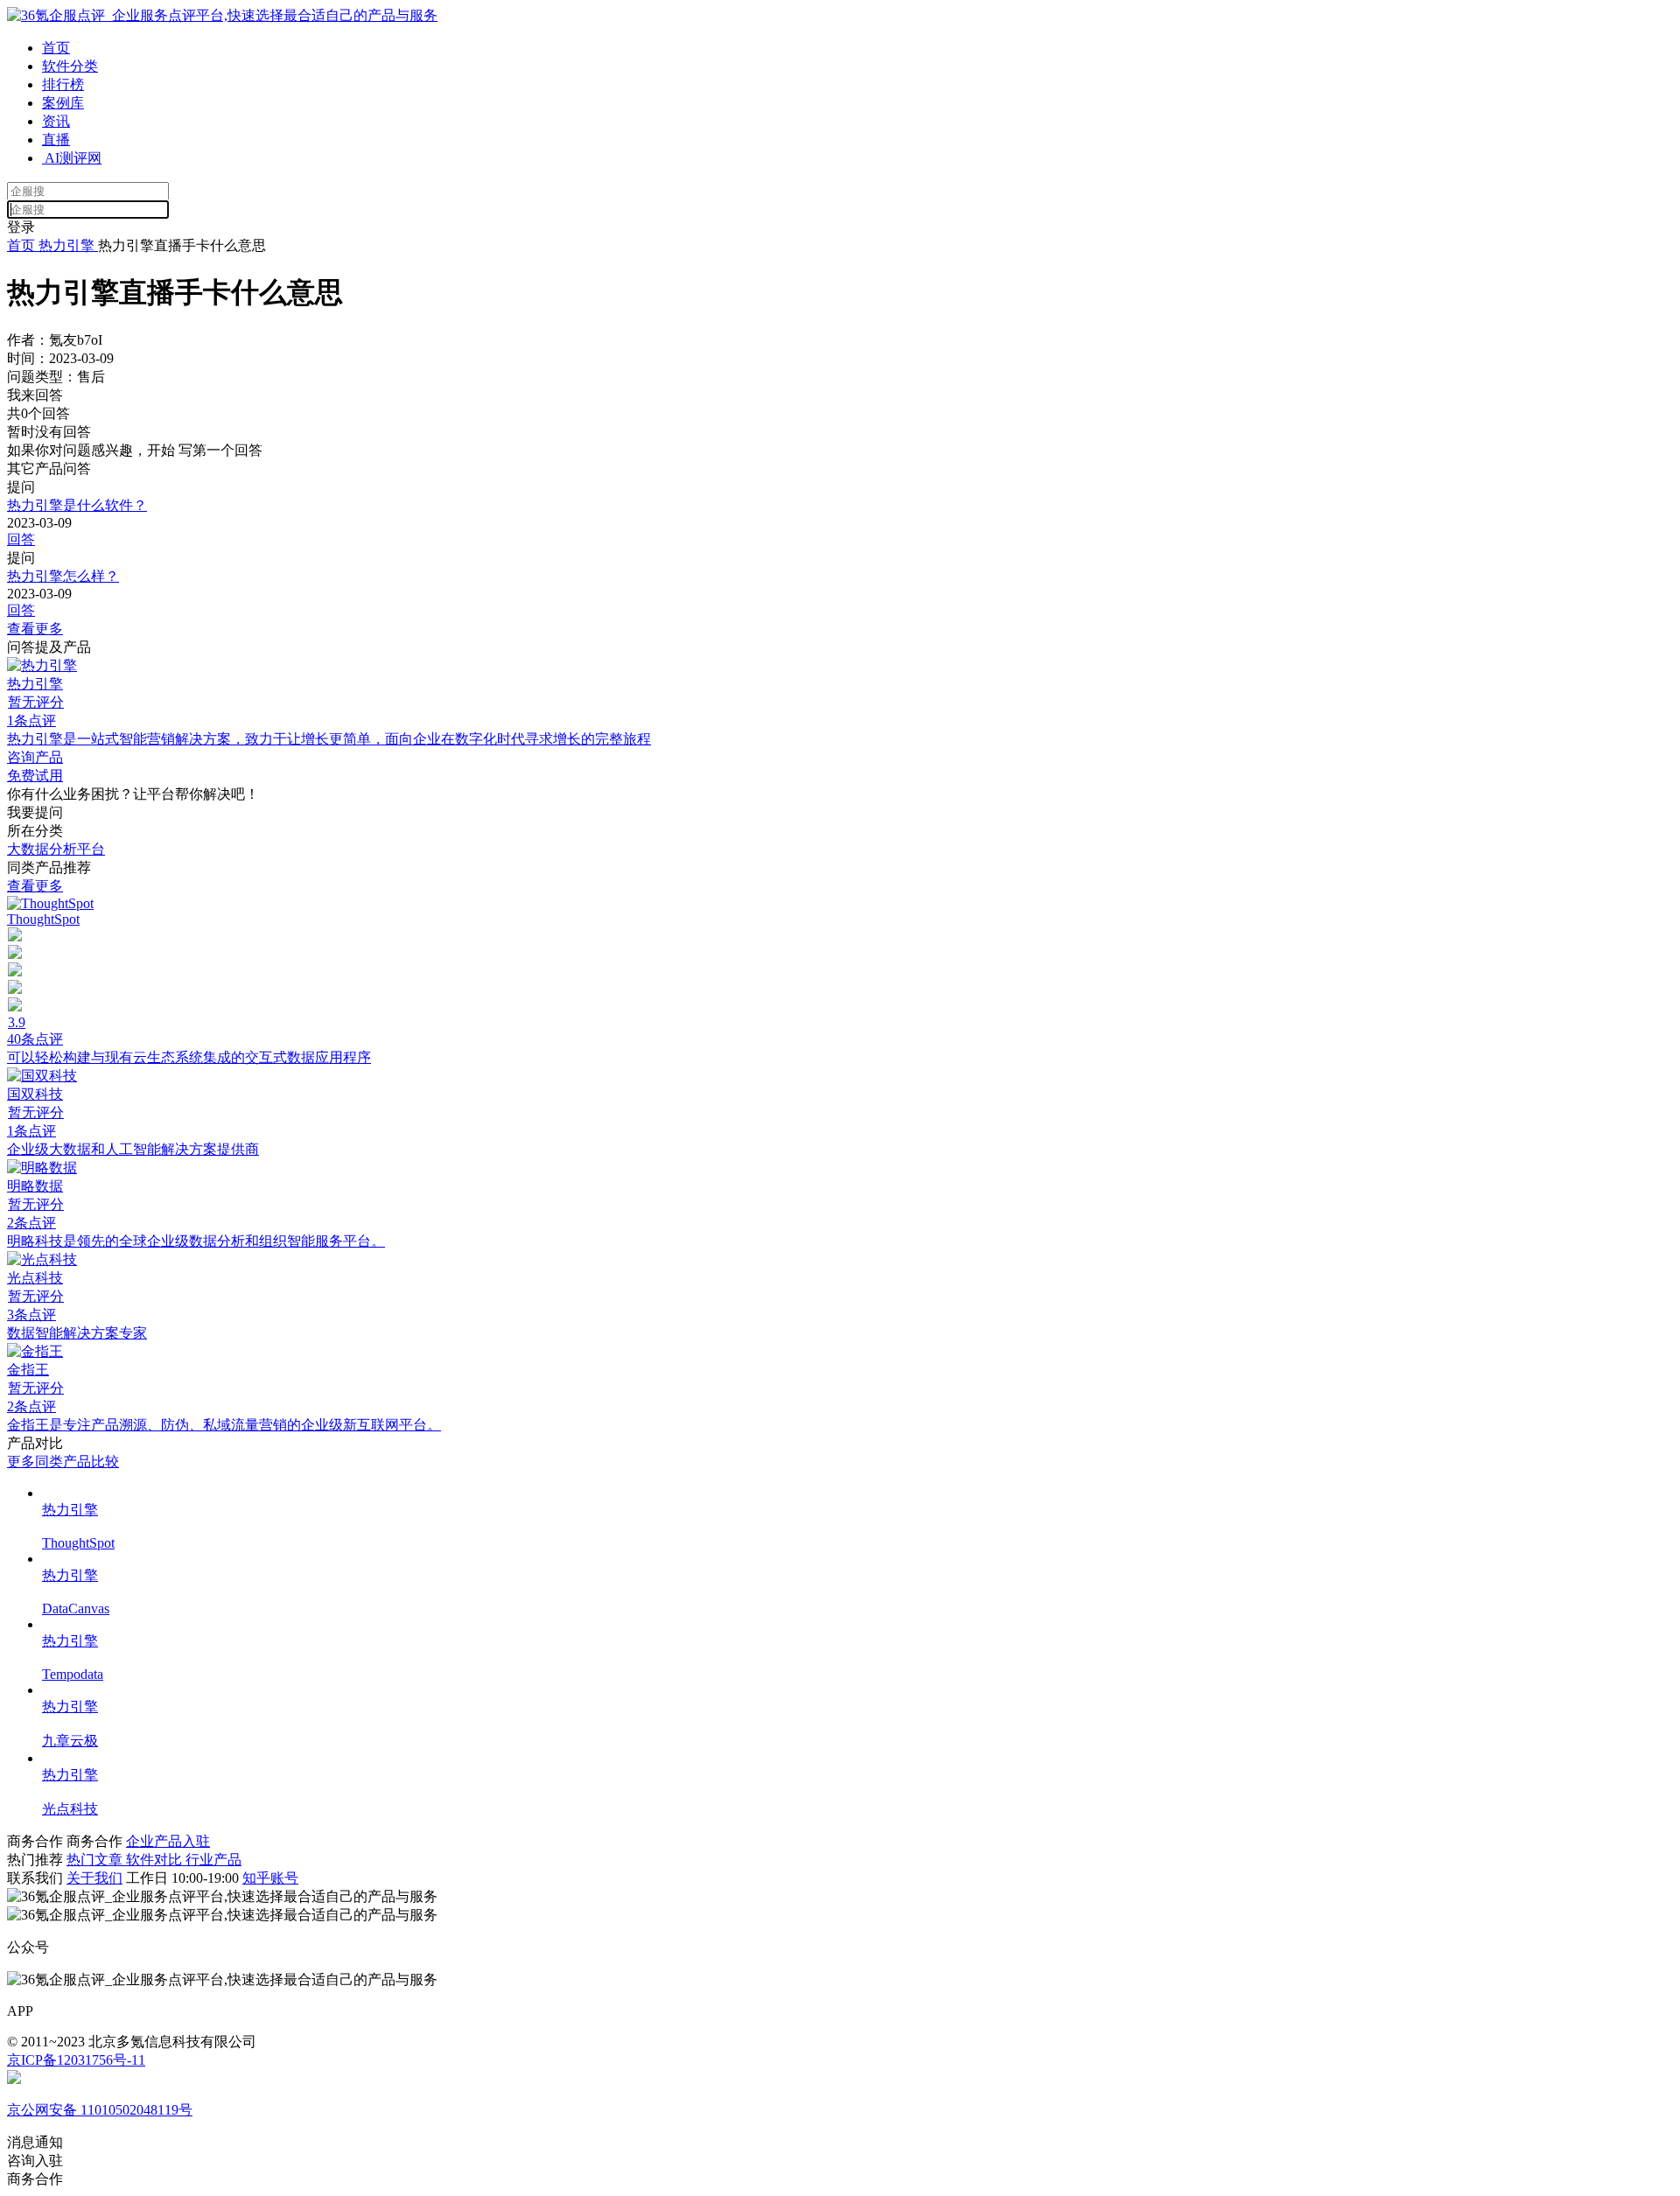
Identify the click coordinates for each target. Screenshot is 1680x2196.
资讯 (56, 121)
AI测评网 (72, 158)
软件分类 (70, 66)
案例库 (63, 103)
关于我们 (94, 1878)
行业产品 (213, 1860)
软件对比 (156, 1860)
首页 (56, 48)
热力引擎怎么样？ (63, 576)
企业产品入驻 (168, 1841)
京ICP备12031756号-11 (76, 2060)
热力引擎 (66, 245)
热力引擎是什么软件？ (77, 505)
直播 (56, 140)
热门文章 (96, 1860)
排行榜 (63, 84)
